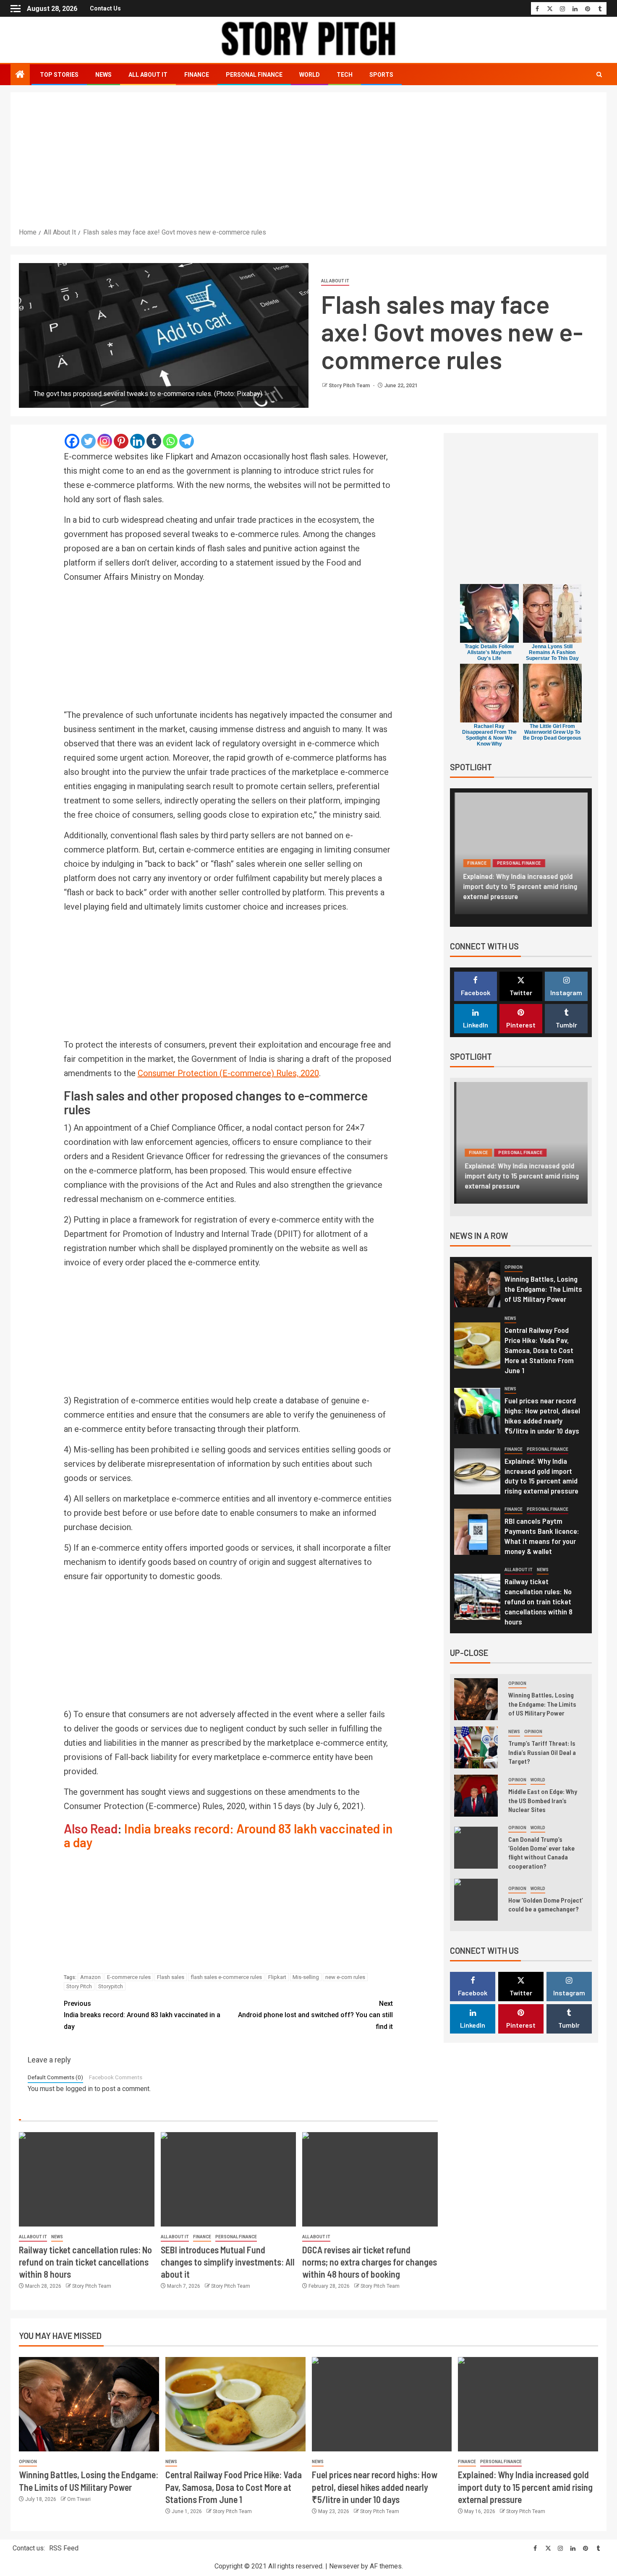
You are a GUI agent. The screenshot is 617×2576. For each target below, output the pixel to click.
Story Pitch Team (350, 386)
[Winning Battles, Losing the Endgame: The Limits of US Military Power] (477, 1284)
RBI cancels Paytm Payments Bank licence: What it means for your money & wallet (542, 1536)
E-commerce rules (129, 1977)
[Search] (599, 75)
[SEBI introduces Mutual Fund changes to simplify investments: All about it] (229, 2179)
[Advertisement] (308, 164)
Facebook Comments (116, 2077)
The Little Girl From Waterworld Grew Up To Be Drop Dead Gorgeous (552, 732)
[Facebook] (72, 441)
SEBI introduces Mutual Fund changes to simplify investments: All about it (228, 2262)
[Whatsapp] (170, 441)
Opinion (514, 1267)
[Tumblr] (154, 441)
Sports (381, 75)
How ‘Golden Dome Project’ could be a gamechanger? (546, 1904)
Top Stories (59, 75)
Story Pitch (79, 1986)
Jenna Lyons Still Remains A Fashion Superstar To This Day (552, 652)
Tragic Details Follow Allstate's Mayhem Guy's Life (489, 652)
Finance (197, 75)
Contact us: (29, 2548)
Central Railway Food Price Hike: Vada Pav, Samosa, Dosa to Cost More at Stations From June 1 (539, 1350)
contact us (105, 8)
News (103, 75)
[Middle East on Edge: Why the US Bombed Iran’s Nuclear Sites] (476, 1796)
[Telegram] (187, 441)
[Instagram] (105, 441)
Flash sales (171, 1977)
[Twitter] (88, 441)
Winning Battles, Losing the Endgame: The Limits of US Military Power (543, 1289)
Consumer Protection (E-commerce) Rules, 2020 (228, 1073)
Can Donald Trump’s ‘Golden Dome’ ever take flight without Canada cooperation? (541, 1852)
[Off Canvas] (16, 9)
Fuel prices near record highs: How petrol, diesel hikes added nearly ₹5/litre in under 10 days (375, 2487)
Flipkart (277, 1977)
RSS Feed (64, 2548)
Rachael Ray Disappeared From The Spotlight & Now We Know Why (489, 735)
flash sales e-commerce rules (226, 1977)
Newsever (344, 2566)
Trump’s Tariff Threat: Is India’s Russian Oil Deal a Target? (542, 1752)
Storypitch (111, 1986)
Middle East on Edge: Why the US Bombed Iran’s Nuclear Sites (543, 1800)
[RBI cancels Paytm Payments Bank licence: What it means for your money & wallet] (477, 1532)
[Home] (20, 75)
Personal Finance (254, 75)
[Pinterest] (121, 441)
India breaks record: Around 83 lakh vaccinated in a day (228, 1835)
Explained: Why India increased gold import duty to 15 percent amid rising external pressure (520, 886)
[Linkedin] (137, 441)
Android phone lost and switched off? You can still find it (315, 2015)
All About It (148, 75)
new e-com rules (345, 1977)
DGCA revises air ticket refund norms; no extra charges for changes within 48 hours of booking (370, 2262)
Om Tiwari (79, 2499)
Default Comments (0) (55, 2077)
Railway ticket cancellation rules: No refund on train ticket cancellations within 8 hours (85, 2262)
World (310, 75)
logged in (79, 2089)
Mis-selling (306, 1977)
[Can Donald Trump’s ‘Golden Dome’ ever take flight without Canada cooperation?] (476, 1848)
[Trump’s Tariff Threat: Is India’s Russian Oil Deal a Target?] (476, 1747)
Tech (345, 75)
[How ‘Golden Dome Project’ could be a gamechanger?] (476, 1900)
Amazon (90, 1977)
